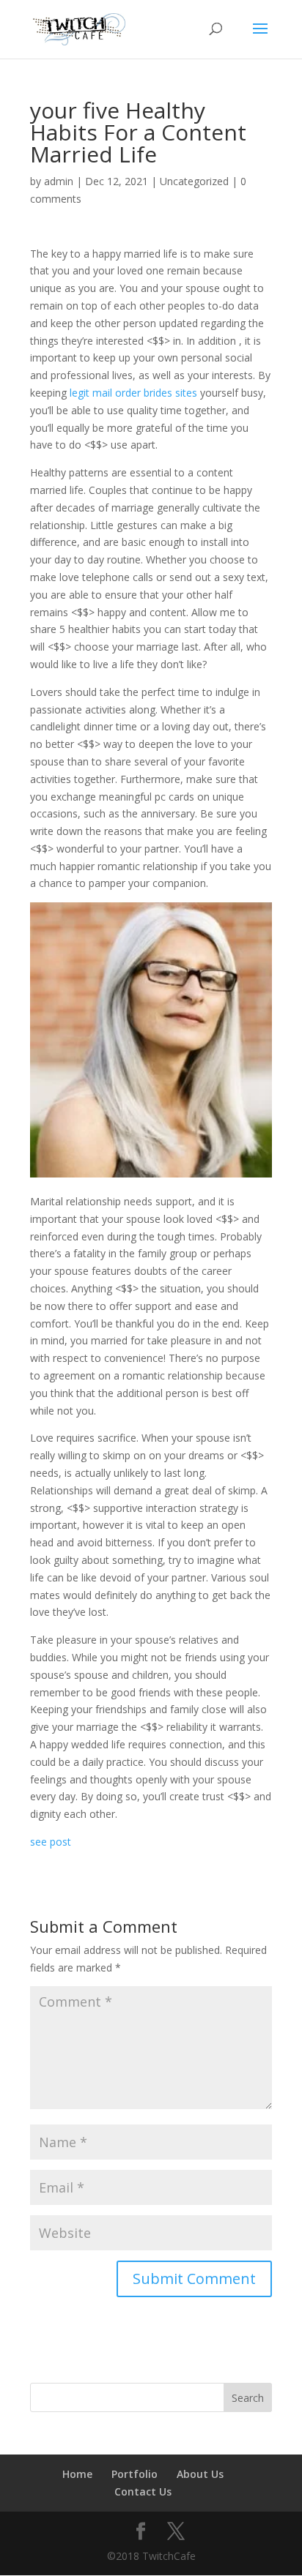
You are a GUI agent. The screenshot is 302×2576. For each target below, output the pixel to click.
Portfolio (135, 2474)
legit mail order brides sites (133, 393)
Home (77, 2474)
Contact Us (143, 2491)
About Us (200, 2474)
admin (59, 181)
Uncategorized (194, 181)
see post (51, 1842)
